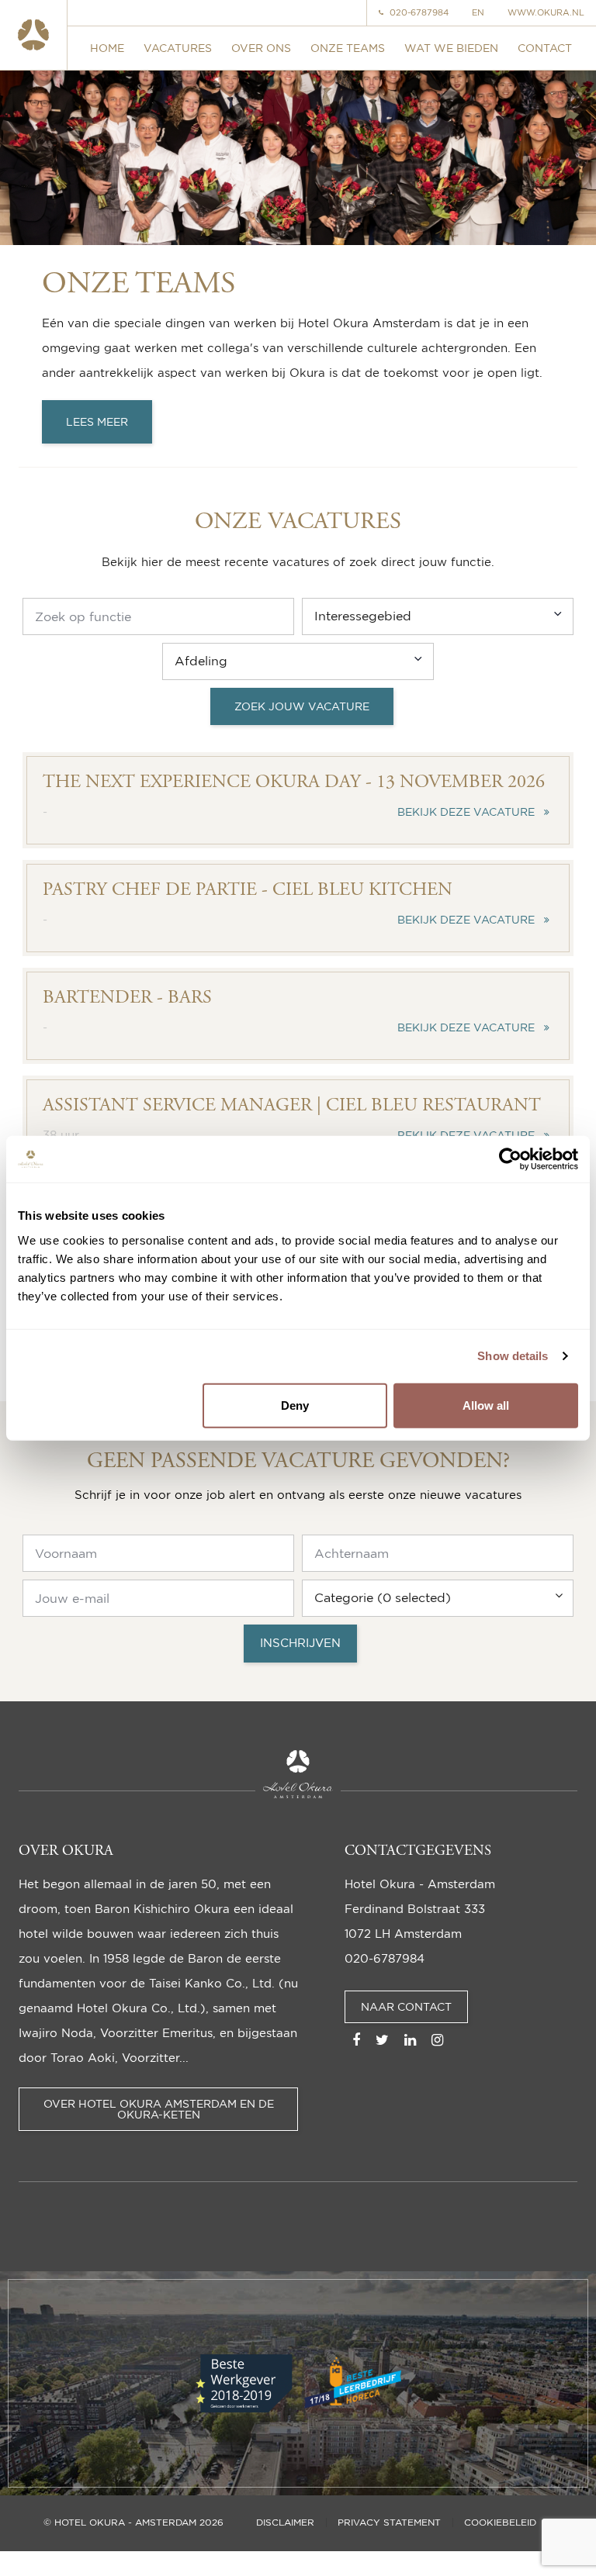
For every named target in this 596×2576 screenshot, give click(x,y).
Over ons (261, 48)
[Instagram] (437, 2039)
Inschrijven (300, 1643)
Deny (295, 1405)
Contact (545, 48)
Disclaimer (285, 2522)
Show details (513, 1356)
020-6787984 (419, 13)
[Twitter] (382, 2039)
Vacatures (178, 48)
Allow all (486, 1405)
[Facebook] (356, 2039)
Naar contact (406, 2006)
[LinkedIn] (410, 2039)
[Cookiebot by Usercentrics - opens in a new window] (510, 1159)
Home (107, 48)
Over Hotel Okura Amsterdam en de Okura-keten (159, 2109)
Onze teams (348, 48)
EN (478, 13)
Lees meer (97, 421)
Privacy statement (389, 2522)
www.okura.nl (546, 13)
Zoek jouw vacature (302, 706)
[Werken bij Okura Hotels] (34, 35)
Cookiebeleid (500, 2522)
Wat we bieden (451, 48)
